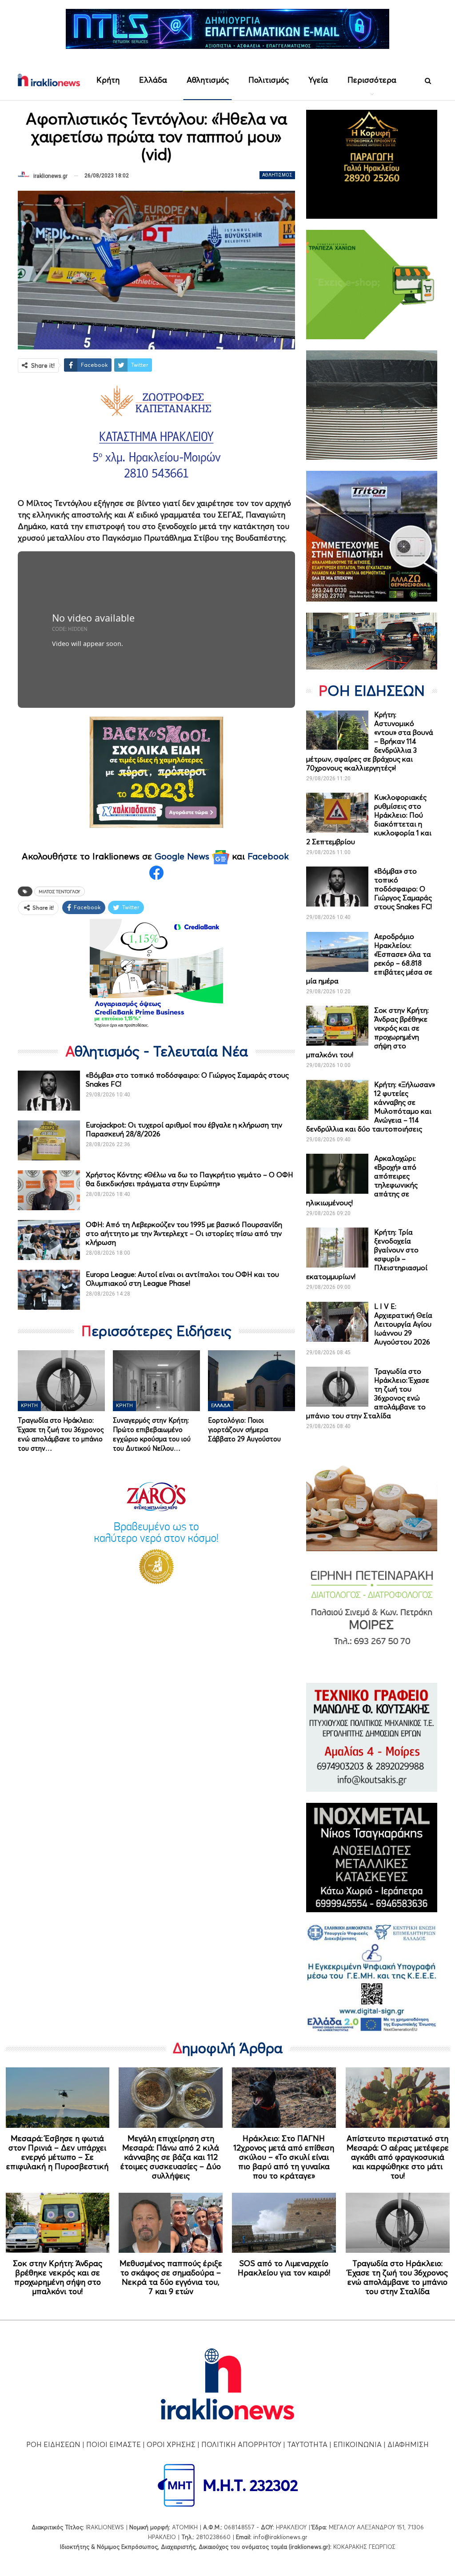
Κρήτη (108, 80)
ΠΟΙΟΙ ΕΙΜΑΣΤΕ (114, 2444)
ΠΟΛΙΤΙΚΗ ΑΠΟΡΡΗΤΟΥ (241, 2444)
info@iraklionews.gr (280, 2537)
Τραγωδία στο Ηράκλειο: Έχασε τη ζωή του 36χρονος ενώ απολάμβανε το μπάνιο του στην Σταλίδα (398, 2277)
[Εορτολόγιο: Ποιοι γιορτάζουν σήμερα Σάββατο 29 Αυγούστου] (251, 1381)
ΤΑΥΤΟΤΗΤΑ (307, 2444)
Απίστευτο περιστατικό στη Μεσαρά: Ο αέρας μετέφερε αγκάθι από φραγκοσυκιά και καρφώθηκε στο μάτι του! (398, 2157)
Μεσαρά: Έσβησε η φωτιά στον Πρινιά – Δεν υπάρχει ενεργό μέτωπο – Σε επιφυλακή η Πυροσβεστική (57, 2152)
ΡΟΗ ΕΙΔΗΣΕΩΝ (53, 2444)
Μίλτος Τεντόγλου (60, 891)
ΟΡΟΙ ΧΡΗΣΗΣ (171, 2444)
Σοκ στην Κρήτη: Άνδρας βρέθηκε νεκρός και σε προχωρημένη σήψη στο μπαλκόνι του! (58, 2277)
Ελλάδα (153, 80)
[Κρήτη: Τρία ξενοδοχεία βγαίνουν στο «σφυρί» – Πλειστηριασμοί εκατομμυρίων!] (337, 1248)
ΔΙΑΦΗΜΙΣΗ (408, 2444)
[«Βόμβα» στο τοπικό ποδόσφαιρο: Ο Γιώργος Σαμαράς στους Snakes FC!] (49, 1091)
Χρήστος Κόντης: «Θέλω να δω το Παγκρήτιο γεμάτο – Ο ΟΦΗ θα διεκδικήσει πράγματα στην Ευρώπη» (190, 1179)
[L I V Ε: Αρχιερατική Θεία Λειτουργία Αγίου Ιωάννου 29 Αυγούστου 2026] (337, 1322)
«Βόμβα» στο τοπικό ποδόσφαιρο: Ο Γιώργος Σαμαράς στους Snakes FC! (403, 889)
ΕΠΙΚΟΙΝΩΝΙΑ (357, 2444)
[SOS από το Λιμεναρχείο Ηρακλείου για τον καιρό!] (284, 2223)
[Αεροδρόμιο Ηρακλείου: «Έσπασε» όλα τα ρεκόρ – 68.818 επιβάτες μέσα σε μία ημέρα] (337, 952)
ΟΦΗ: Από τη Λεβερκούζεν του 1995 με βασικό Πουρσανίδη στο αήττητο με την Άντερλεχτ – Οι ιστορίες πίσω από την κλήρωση (184, 1233)
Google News (183, 856)
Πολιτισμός (269, 80)
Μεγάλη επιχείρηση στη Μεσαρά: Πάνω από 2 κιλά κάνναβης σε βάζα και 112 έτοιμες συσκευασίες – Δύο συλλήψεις (171, 2157)
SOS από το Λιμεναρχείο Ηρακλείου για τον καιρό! (284, 2268)
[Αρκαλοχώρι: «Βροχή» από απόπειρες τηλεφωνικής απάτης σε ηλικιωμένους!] (337, 1174)
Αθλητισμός (208, 80)
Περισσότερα (372, 80)
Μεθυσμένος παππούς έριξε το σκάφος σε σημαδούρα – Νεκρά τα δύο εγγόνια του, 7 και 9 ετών (171, 2277)
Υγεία (318, 80)
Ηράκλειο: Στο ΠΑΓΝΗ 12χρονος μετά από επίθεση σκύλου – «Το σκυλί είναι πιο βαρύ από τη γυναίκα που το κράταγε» (284, 2157)
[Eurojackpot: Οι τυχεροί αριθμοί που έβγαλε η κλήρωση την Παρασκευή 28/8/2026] (49, 1140)
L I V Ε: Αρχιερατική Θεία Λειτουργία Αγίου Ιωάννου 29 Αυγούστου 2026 (403, 1324)
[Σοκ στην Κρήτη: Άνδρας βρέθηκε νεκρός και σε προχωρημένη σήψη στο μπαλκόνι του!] (337, 1026)
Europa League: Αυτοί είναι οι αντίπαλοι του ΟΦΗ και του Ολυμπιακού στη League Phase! (182, 1279)
